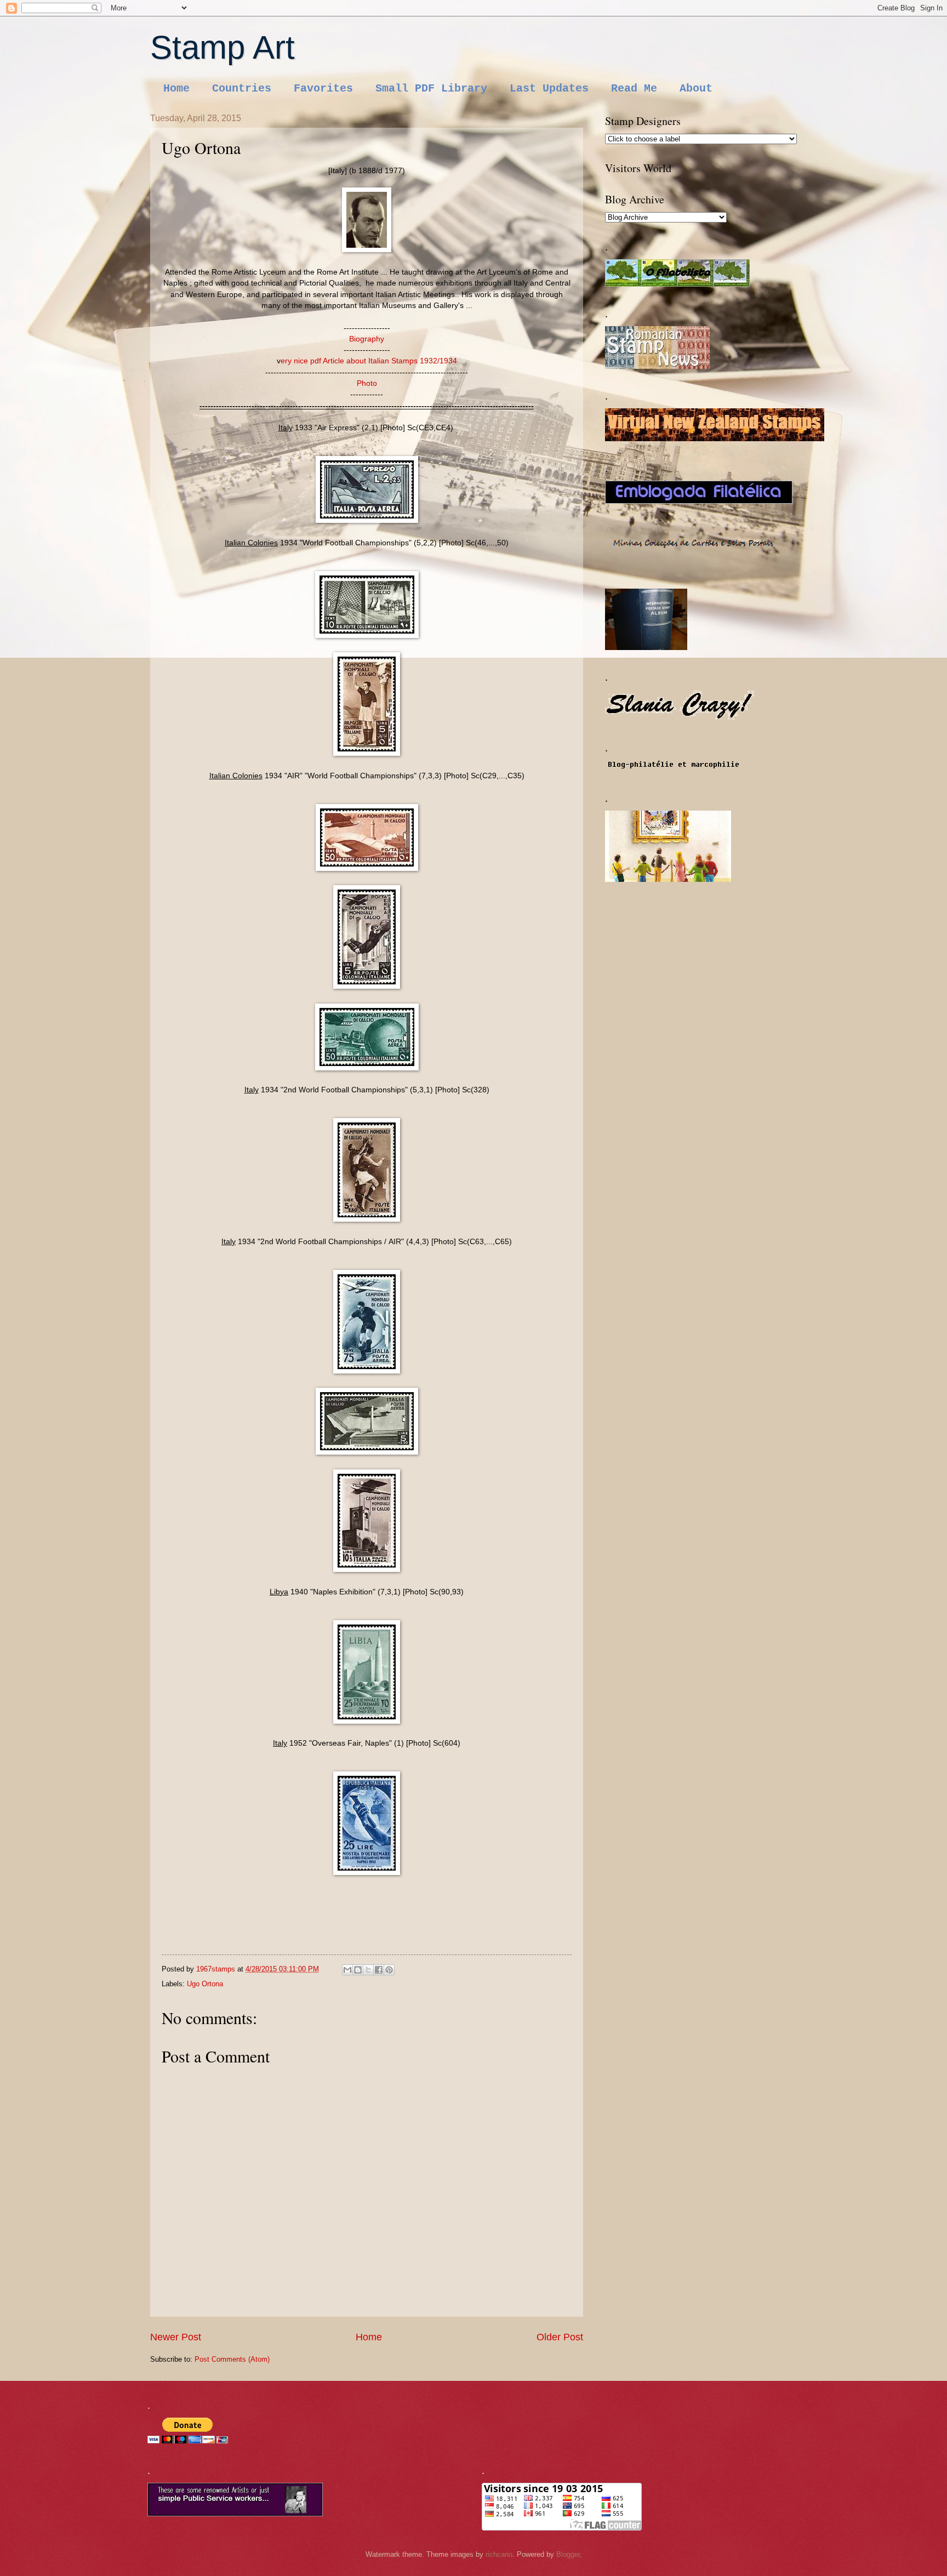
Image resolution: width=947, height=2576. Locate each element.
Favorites (323, 89)
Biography (367, 339)
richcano (499, 2554)
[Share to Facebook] (379, 1970)
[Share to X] (368, 1970)
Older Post (560, 2337)
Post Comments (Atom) (232, 2359)
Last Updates (549, 89)
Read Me (634, 89)
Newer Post (176, 2337)
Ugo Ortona (205, 1984)
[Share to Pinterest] (389, 1970)
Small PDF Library (431, 89)
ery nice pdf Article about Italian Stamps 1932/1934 (369, 361)
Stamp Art (223, 47)
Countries (242, 89)
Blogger (568, 2554)
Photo (367, 383)
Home (176, 89)
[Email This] (347, 1970)
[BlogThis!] (358, 1970)
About (696, 89)
